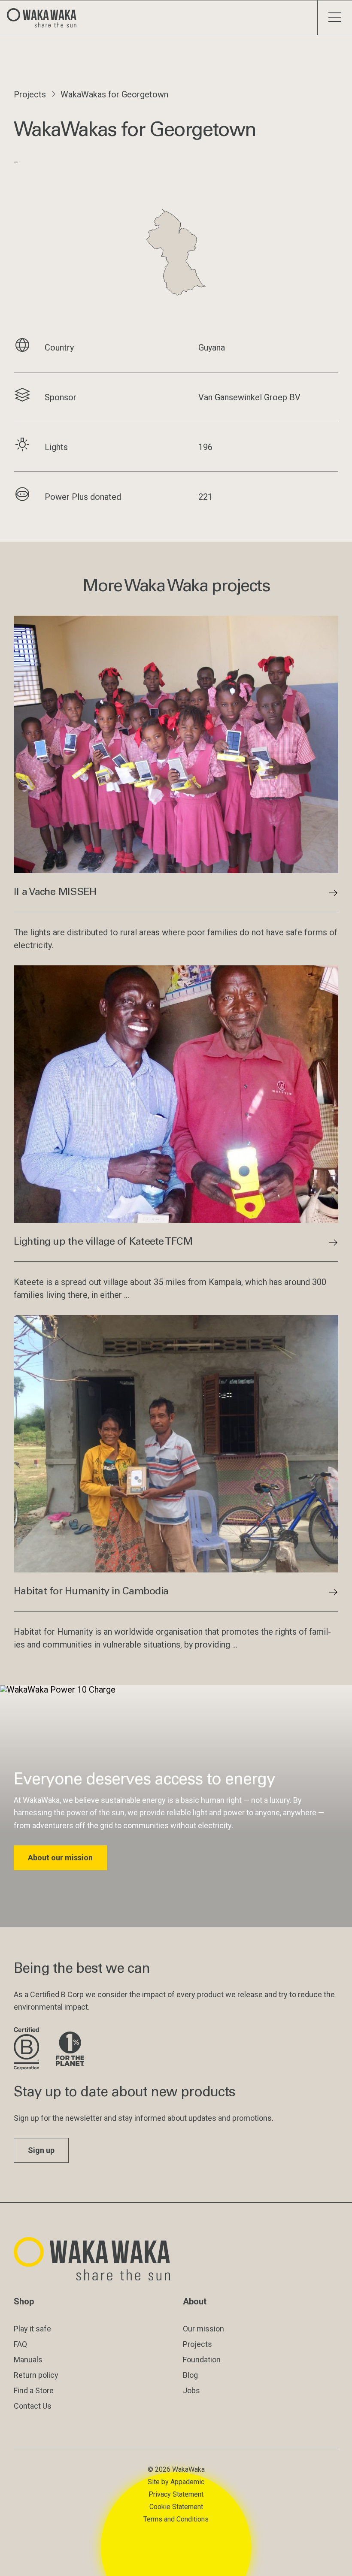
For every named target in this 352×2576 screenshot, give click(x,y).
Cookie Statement (176, 2507)
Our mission (203, 2329)
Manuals (28, 2360)
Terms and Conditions (176, 2519)
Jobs (191, 2390)
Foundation (202, 2360)
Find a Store (34, 2390)
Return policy (36, 2375)
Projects (30, 94)
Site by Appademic (176, 2482)
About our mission (60, 1858)
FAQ (20, 2344)
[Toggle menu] (335, 18)
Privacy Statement (176, 2494)
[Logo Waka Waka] (45, 18)
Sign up (41, 2150)
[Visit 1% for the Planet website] (70, 2049)
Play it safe (32, 2329)
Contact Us (33, 2406)
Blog (190, 2375)
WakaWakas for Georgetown (114, 94)
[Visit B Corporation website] (28, 2049)
